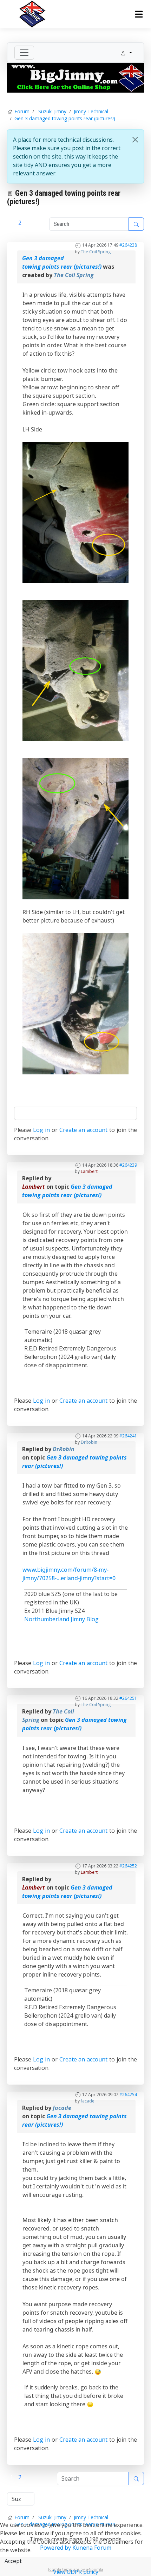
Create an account (84, 1130)
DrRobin (89, 1442)
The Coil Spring (96, 252)
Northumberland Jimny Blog (61, 1619)
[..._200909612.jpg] (75, 828)
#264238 (128, 245)
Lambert (89, 1171)
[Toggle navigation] (24, 53)
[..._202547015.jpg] (75, 1003)
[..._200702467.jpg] (75, 670)
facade (88, 2101)
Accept (13, 2561)
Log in (41, 1130)
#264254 (128, 2095)
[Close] (135, 140)
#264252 (128, 1866)
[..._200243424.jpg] (75, 512)
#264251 (128, 1698)
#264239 (128, 1165)
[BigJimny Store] (75, 77)
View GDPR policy (76, 2572)
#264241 (128, 1436)
